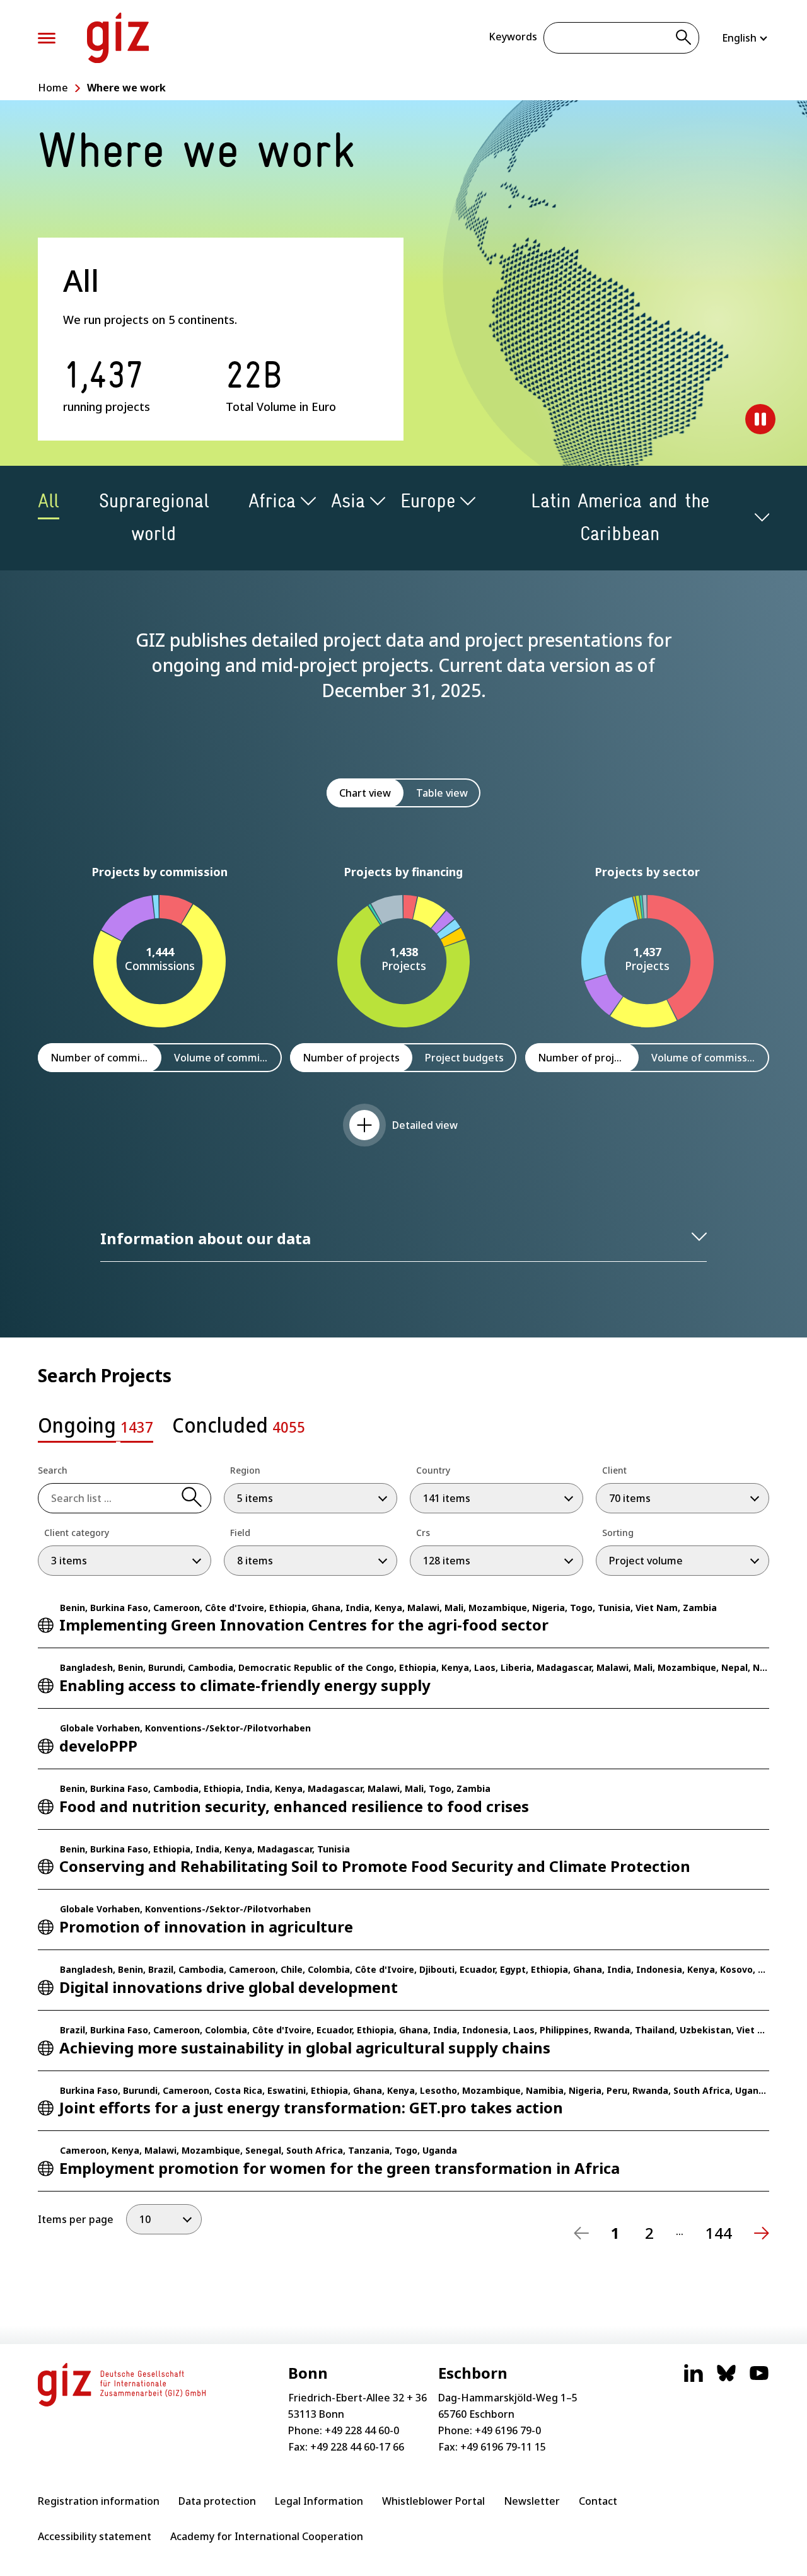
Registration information (99, 2501)
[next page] (762, 2233)
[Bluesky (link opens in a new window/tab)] (726, 2379)
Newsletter (532, 2501)
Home (53, 88)
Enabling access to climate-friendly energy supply (245, 1685)
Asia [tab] (348, 501)
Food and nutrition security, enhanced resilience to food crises (294, 1806)
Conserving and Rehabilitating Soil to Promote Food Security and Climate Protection (375, 1866)
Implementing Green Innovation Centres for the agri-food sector (304, 1625)
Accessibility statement (95, 2536)
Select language (746, 38)
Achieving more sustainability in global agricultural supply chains (305, 2048)
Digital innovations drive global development (229, 1987)
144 (719, 2233)
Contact (598, 2501)
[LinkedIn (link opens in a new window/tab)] (694, 2379)
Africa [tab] (272, 501)
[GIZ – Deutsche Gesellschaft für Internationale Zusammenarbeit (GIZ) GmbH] (118, 38)
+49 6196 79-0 (508, 2430)
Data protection (217, 2501)
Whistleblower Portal (433, 2501)
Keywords (513, 37)
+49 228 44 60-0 (362, 2430)
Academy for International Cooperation (267, 2536)
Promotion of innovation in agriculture (206, 1926)
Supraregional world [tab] (154, 517)
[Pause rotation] (760, 419)
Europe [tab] (428, 501)
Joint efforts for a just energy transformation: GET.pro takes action (311, 2107)
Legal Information (319, 2501)
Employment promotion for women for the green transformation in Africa (340, 2168)
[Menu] (47, 38)
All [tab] (49, 501)
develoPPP (98, 1746)
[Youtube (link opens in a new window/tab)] (759, 2379)
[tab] (96, 1429)
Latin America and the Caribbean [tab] (620, 517)
